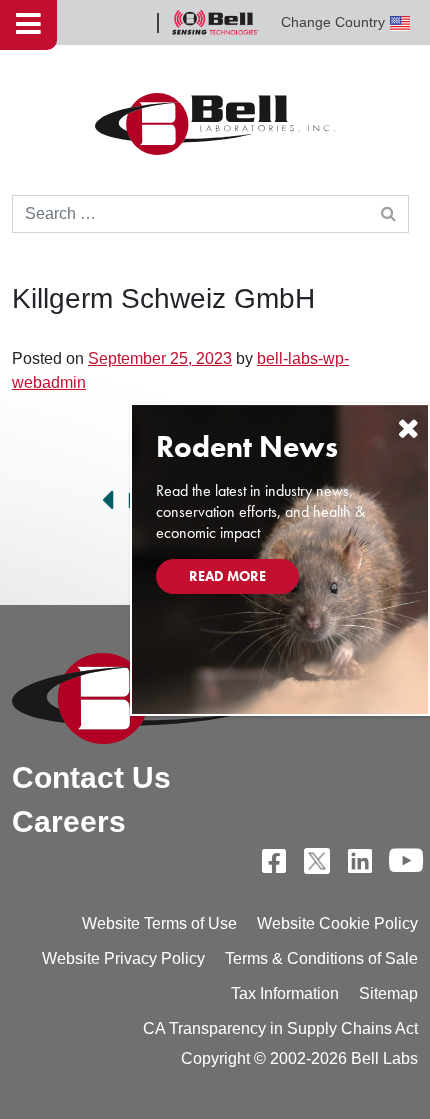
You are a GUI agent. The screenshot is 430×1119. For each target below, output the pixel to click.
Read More (227, 576)
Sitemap (388, 993)
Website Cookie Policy (337, 923)
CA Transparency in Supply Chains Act (280, 1028)
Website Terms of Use (159, 923)
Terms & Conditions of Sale (321, 958)
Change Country (333, 22)
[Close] (408, 428)
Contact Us (91, 777)
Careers (69, 821)
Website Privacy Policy (123, 958)
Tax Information (285, 993)
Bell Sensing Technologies (215, 22)
